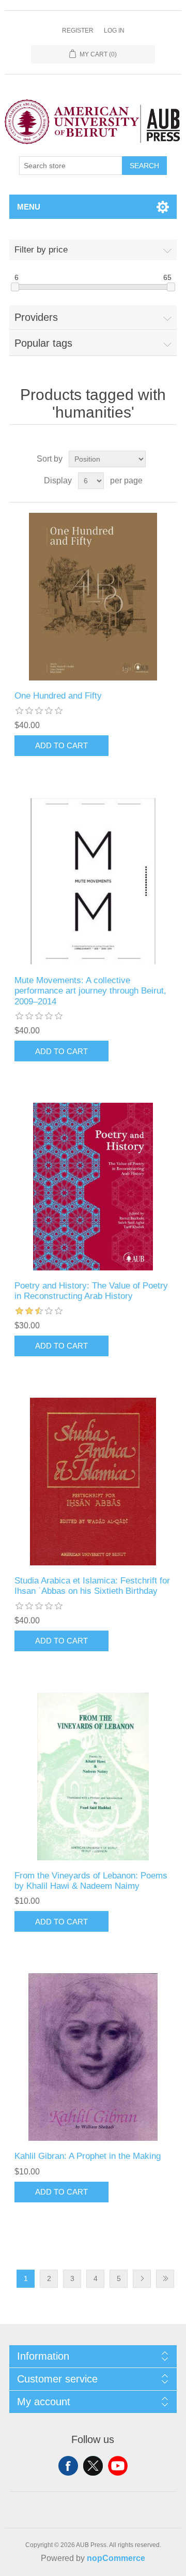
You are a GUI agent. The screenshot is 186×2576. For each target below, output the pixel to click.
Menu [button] (29, 207)
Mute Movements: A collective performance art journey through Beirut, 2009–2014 (90, 991)
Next (142, 2279)
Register (78, 31)
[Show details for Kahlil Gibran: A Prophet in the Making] (93, 2057)
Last (165, 2279)
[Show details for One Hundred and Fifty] (93, 597)
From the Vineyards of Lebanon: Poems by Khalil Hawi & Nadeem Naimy (91, 1881)
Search (144, 166)
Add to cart (61, 745)
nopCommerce (116, 2558)
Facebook (68, 2466)
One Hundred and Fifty (58, 696)
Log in (114, 31)
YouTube (118, 2466)
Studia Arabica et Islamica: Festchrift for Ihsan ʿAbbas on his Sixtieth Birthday (92, 1586)
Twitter (93, 2466)
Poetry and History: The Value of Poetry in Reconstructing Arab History (91, 1291)
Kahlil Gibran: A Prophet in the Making (88, 2156)
